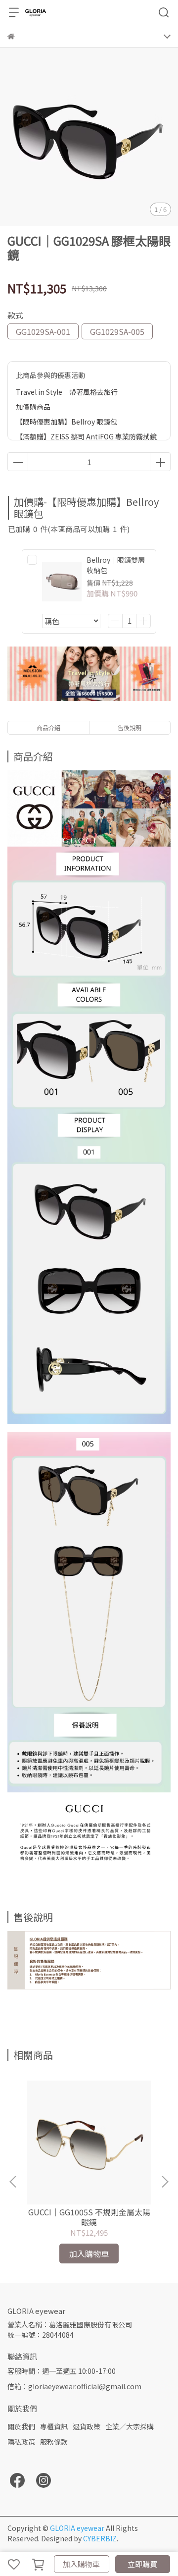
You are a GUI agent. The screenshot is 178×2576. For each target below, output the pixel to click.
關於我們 (21, 2426)
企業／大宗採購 (130, 2426)
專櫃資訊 (54, 2426)
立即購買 (142, 2564)
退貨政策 (87, 2426)
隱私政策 (21, 2442)
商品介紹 (48, 727)
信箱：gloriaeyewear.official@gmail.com (74, 2386)
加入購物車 (81, 2564)
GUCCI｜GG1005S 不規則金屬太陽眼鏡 (89, 2217)
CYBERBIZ (100, 2538)
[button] (165, 2182)
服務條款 (54, 2442)
